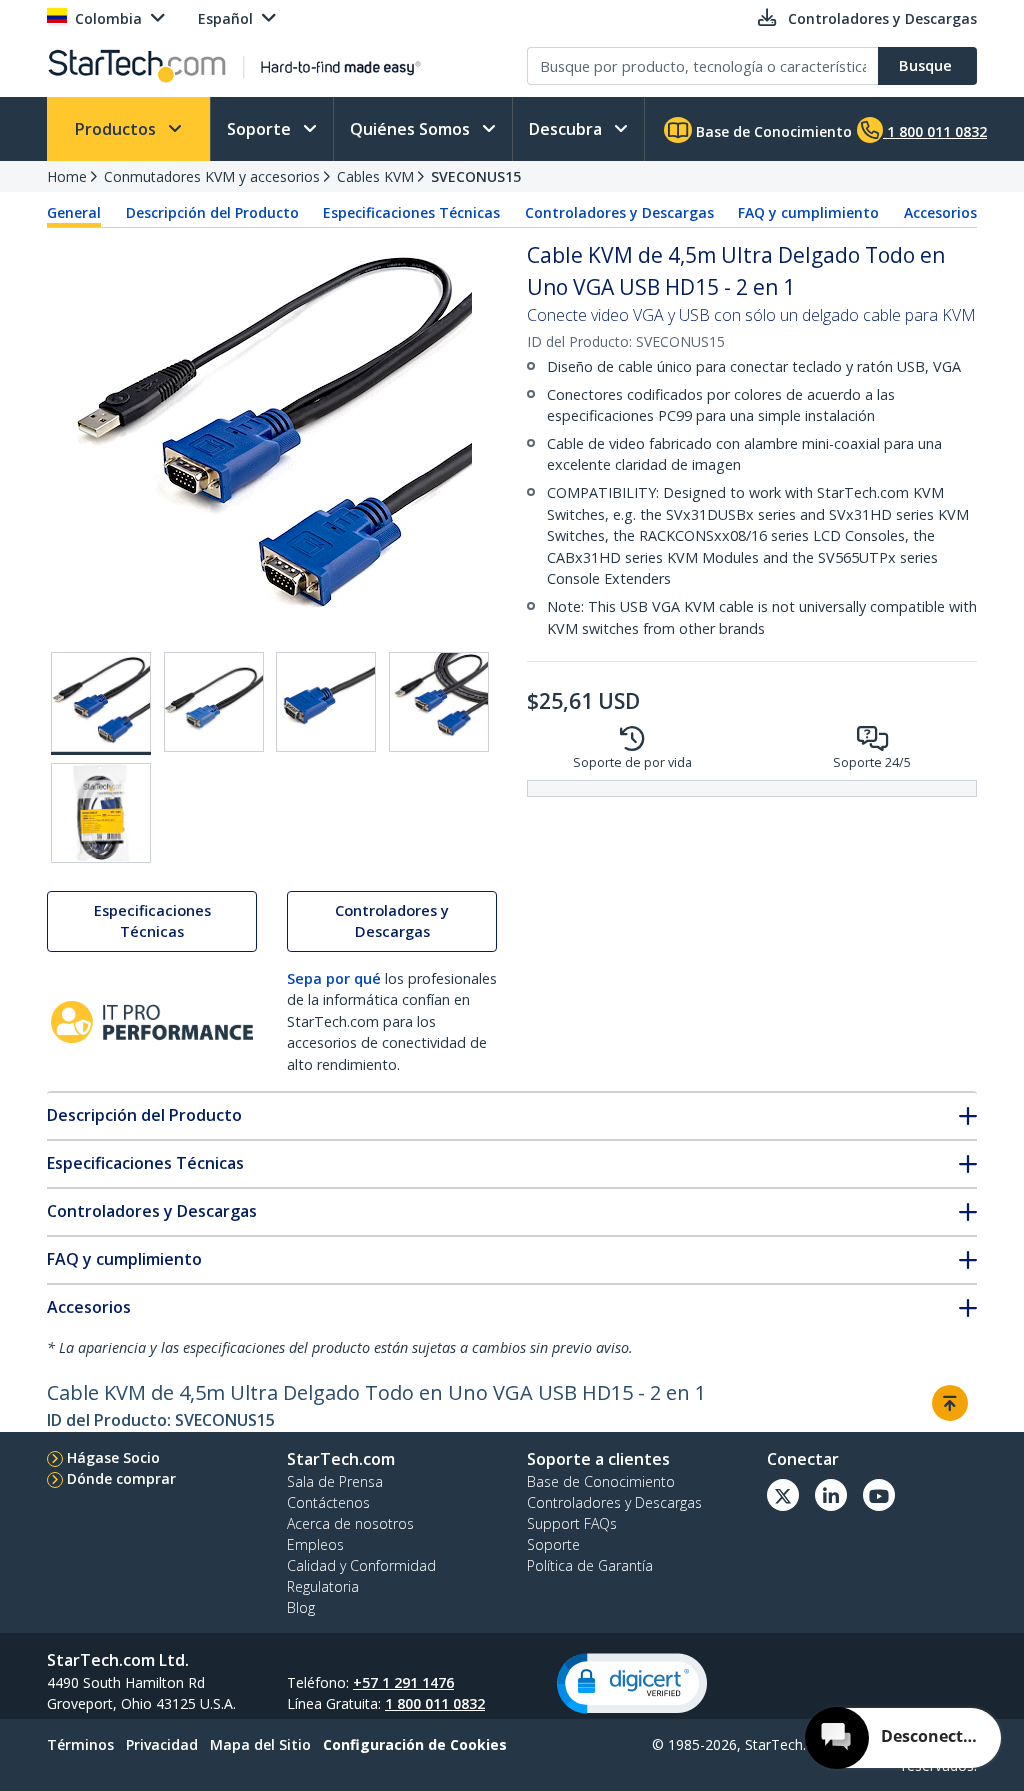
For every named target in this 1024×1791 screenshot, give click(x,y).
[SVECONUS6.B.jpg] (214, 702)
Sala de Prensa (335, 1481)
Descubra (567, 129)
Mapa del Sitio (260, 1744)
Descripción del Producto (212, 212)
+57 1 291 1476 (403, 1682)
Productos (117, 129)
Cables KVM (375, 176)
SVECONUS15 (476, 176)
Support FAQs (572, 1523)
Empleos (315, 1544)
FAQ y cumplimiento (808, 212)
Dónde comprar (121, 1478)
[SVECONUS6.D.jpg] (439, 702)
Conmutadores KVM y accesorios (212, 176)
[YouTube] (879, 1495)
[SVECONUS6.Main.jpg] (101, 703)
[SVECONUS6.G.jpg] (101, 813)
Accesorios (940, 212)
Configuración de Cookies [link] (415, 1744)
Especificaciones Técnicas (411, 212)
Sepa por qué (334, 978)
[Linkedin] (831, 1495)
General (74, 212)
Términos (80, 1744)
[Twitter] (783, 1495)
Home (67, 176)
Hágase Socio (113, 1457)
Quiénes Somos (412, 129)
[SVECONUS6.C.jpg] (326, 702)
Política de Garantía (590, 1565)
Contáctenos (328, 1502)
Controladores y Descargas (619, 212)
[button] (632, 1683)
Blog (301, 1607)
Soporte (261, 129)
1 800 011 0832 (435, 1703)
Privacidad (162, 1744)
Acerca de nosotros (350, 1523)
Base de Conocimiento (772, 131)
